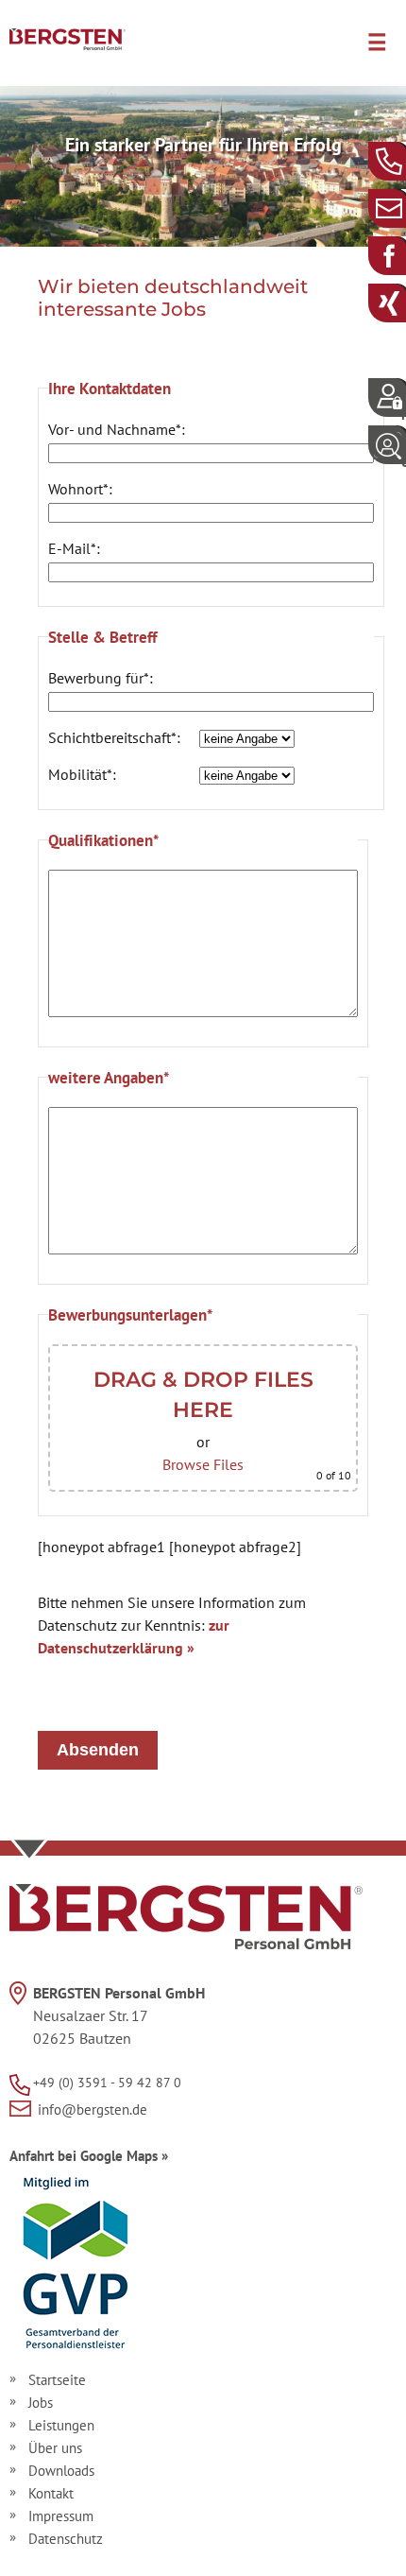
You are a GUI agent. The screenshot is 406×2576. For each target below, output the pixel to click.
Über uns (55, 2448)
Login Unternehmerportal (404, 453)
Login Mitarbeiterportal (404, 406)
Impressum (61, 2516)
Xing (404, 302)
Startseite (57, 2380)
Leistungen (61, 2425)
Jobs (41, 2403)
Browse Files (203, 1464)
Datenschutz (66, 2539)
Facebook (404, 255)
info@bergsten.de (404, 207)
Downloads (61, 2471)
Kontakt (51, 2493)
